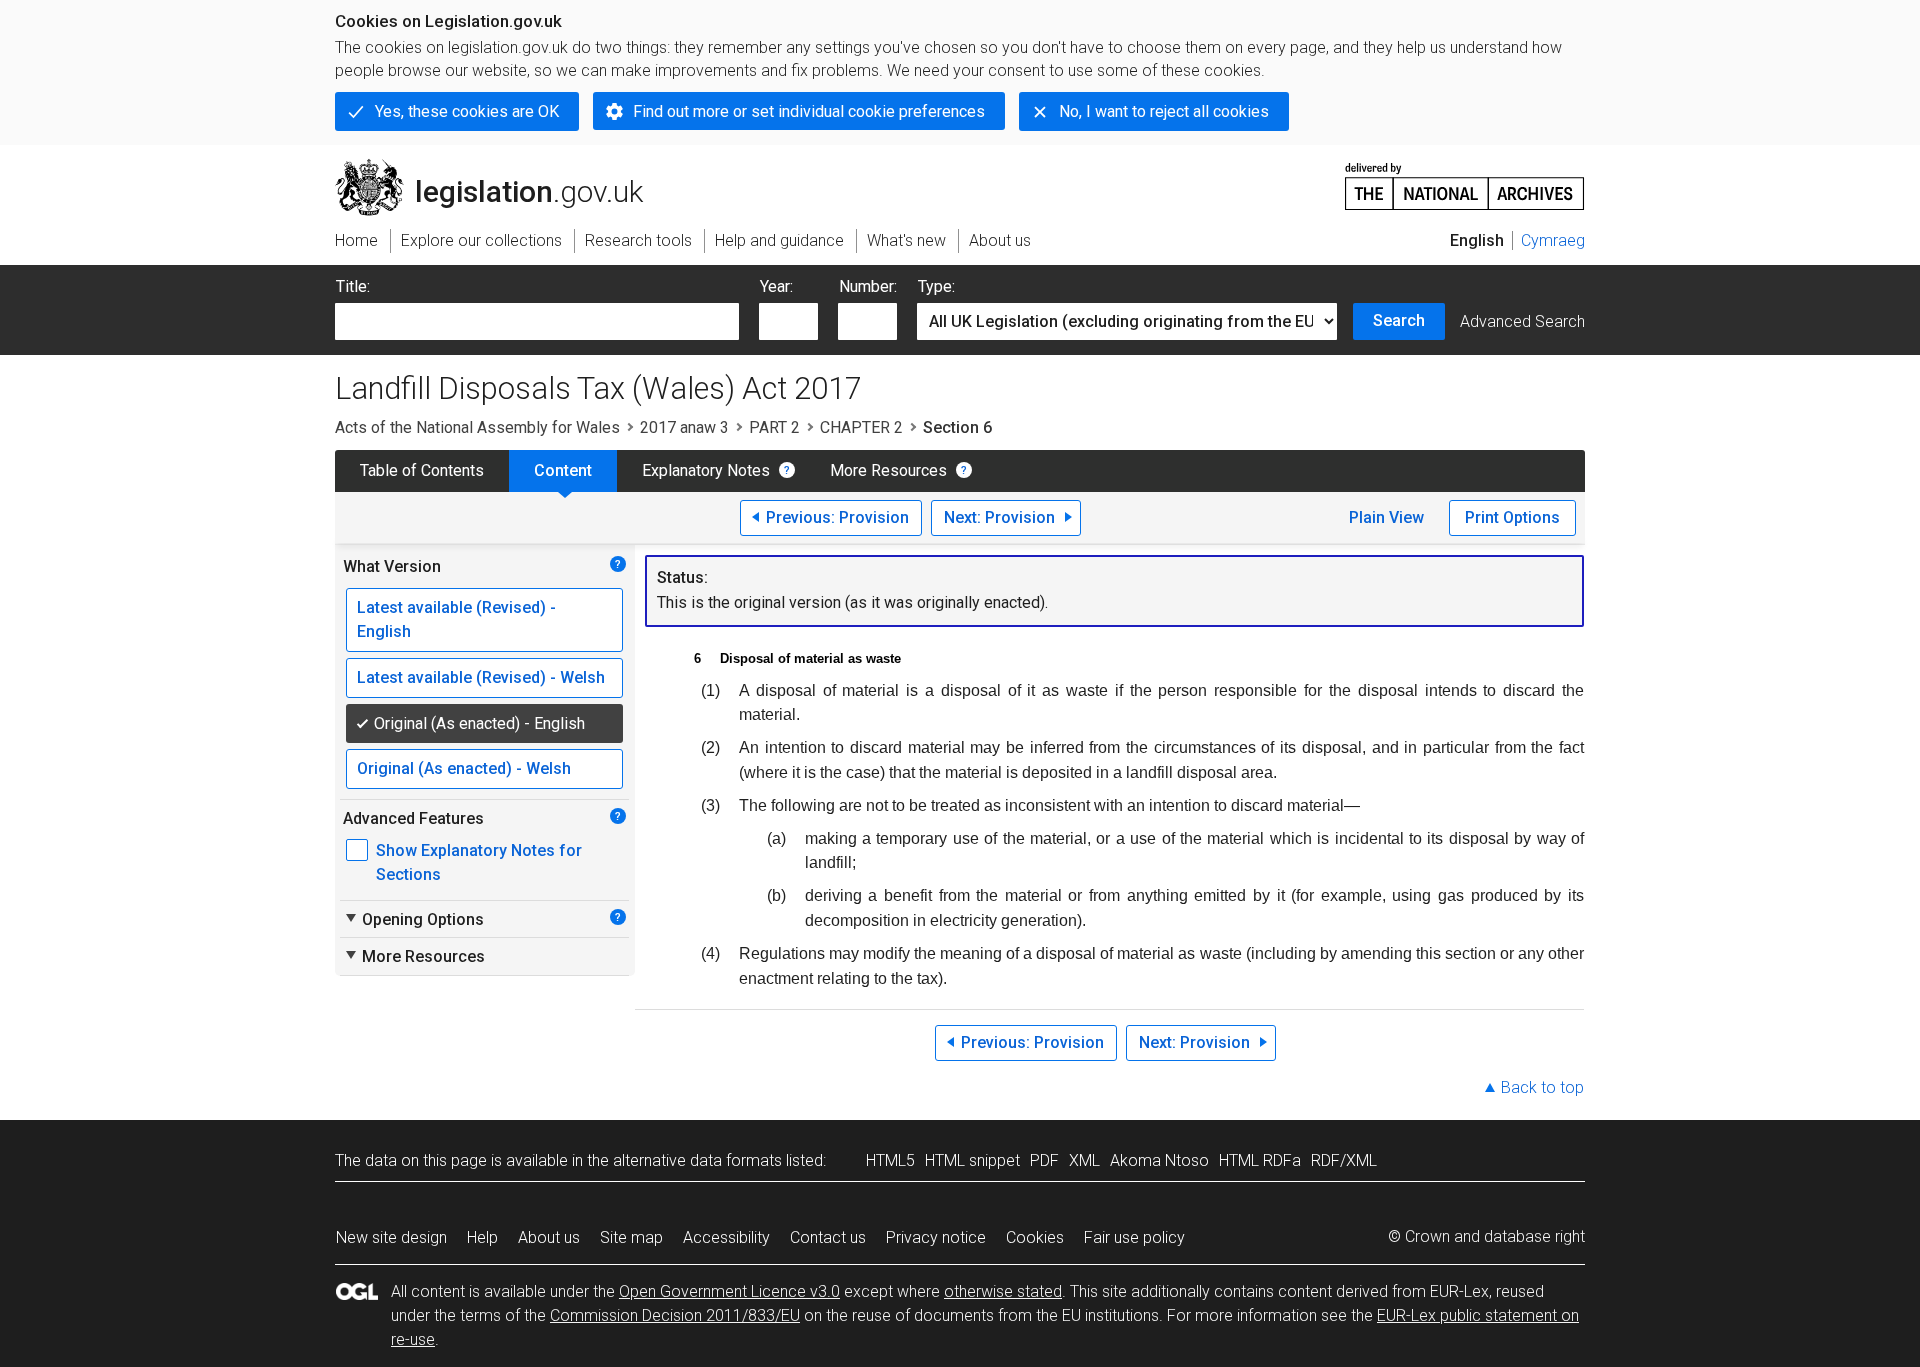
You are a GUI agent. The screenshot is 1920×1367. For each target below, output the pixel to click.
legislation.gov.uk (500, 167)
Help (482, 1237)
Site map (631, 1237)
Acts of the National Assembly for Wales (477, 427)
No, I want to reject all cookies (1164, 111)
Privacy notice (936, 1237)
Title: (353, 286)
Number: (868, 286)
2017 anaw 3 (684, 427)
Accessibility (726, 1237)
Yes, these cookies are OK (467, 111)
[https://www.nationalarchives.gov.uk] (1465, 178)
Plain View (1386, 517)
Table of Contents (422, 470)
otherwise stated (1003, 1291)
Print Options (1512, 517)
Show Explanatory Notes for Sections (479, 862)
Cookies (1035, 1237)
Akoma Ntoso (1159, 1160)
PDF (1044, 1160)
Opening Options (413, 919)
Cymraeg (1553, 240)
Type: (936, 286)
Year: (776, 286)
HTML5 (890, 1160)
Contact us (828, 1237)
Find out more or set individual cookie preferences (809, 111)
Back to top (1542, 1087)
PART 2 (774, 427)
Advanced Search (1522, 321)
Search (1399, 320)
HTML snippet (972, 1160)
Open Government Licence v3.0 (729, 1291)
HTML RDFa (1260, 1160)
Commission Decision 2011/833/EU (675, 1315)
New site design (391, 1237)
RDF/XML (1344, 1160)
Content (563, 470)
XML (1084, 1160)
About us (549, 1237)
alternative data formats (697, 1160)
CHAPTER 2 (861, 427)
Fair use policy (1134, 1237)
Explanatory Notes (706, 470)
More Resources (888, 470)
